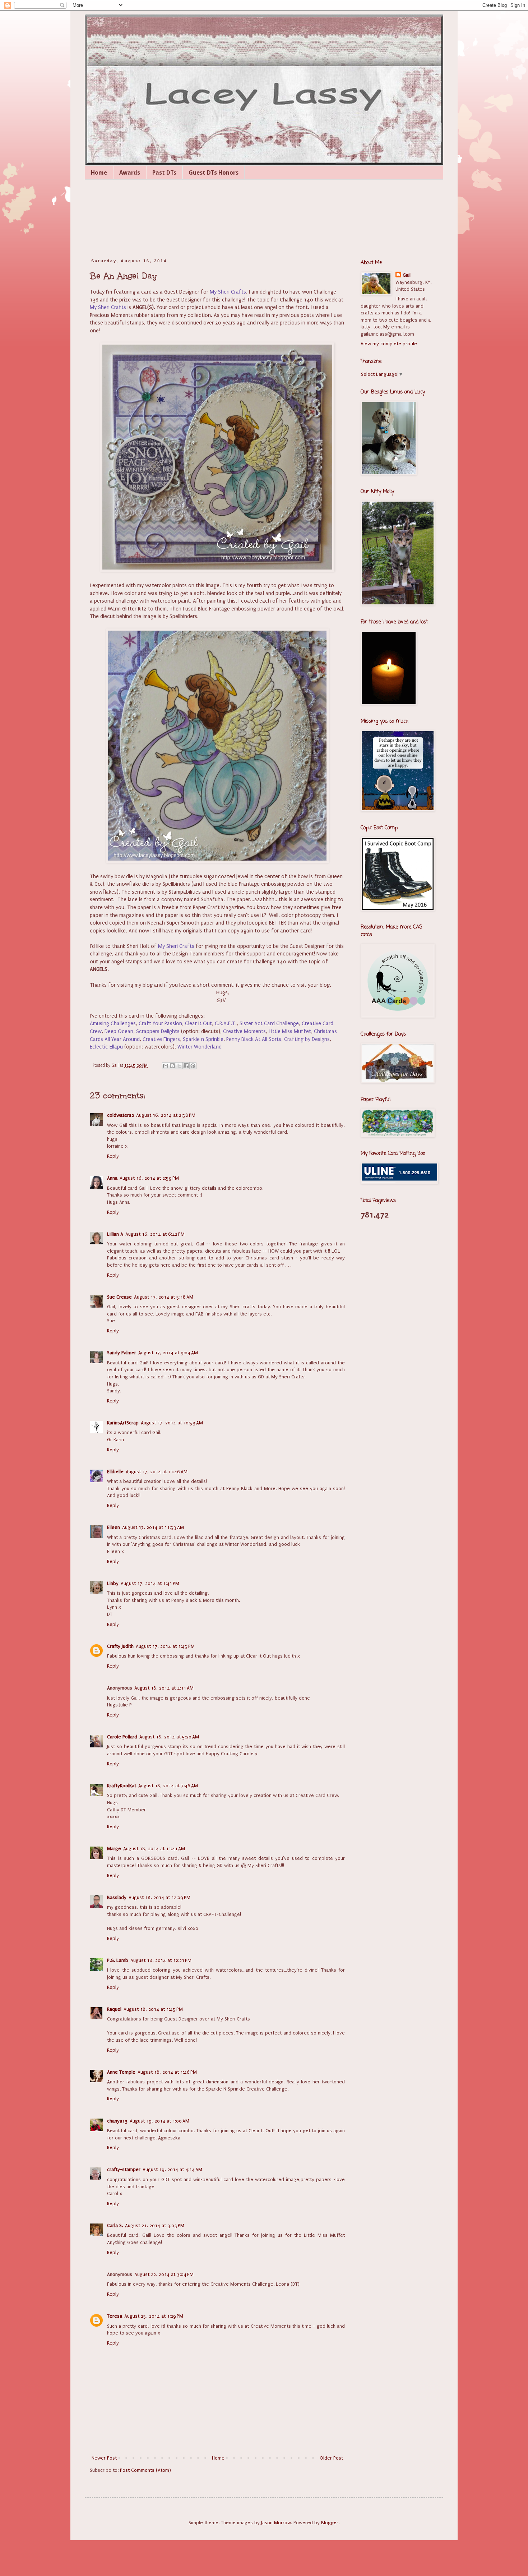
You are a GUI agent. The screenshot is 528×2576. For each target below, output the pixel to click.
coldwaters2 (121, 1115)
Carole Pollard (122, 1737)
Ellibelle (115, 1472)
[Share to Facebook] (186, 1066)
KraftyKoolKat (122, 1786)
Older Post (331, 2458)
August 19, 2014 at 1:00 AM (159, 2121)
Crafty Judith (120, 1646)
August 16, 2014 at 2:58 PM (166, 1115)
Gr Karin (115, 1440)
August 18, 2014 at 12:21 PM (161, 1960)
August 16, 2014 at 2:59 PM (149, 1178)
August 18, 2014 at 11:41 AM (154, 1849)
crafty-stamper (124, 2169)
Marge (114, 1849)
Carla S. (115, 2225)
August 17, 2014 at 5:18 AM (164, 1297)
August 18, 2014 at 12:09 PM (159, 1897)
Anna (112, 1178)
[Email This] (166, 1066)
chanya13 (117, 2121)
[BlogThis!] (172, 1066)
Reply (113, 1156)
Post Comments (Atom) (145, 2470)
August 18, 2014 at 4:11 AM (164, 1688)
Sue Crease (119, 1297)
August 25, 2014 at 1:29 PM (154, 2316)
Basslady (117, 1897)
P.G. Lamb (118, 1960)
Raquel (114, 2009)
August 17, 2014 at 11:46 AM (157, 1472)
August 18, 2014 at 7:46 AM (168, 1786)
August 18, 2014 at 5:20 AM (169, 1737)
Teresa (115, 2316)
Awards (130, 173)
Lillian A (115, 1234)
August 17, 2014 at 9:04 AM (168, 1353)
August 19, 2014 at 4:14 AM (172, 2169)
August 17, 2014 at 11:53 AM (153, 1527)
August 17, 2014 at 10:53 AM (172, 1423)
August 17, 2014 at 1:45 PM (165, 1646)
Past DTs (164, 173)
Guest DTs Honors (214, 173)
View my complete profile (389, 344)
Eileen (114, 1527)
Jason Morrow (276, 2523)
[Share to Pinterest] (193, 1066)
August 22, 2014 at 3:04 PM (164, 2274)
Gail (407, 275)
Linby (113, 1583)
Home (99, 173)
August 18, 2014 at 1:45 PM (153, 2009)
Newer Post (104, 2458)
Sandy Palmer (122, 1353)
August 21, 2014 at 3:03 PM (155, 2225)
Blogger (330, 2523)
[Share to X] (179, 1066)
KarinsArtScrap (123, 1423)
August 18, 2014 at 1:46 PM (167, 2072)
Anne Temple (121, 2072)
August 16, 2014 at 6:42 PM (155, 1234)
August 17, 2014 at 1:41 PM (150, 1583)
